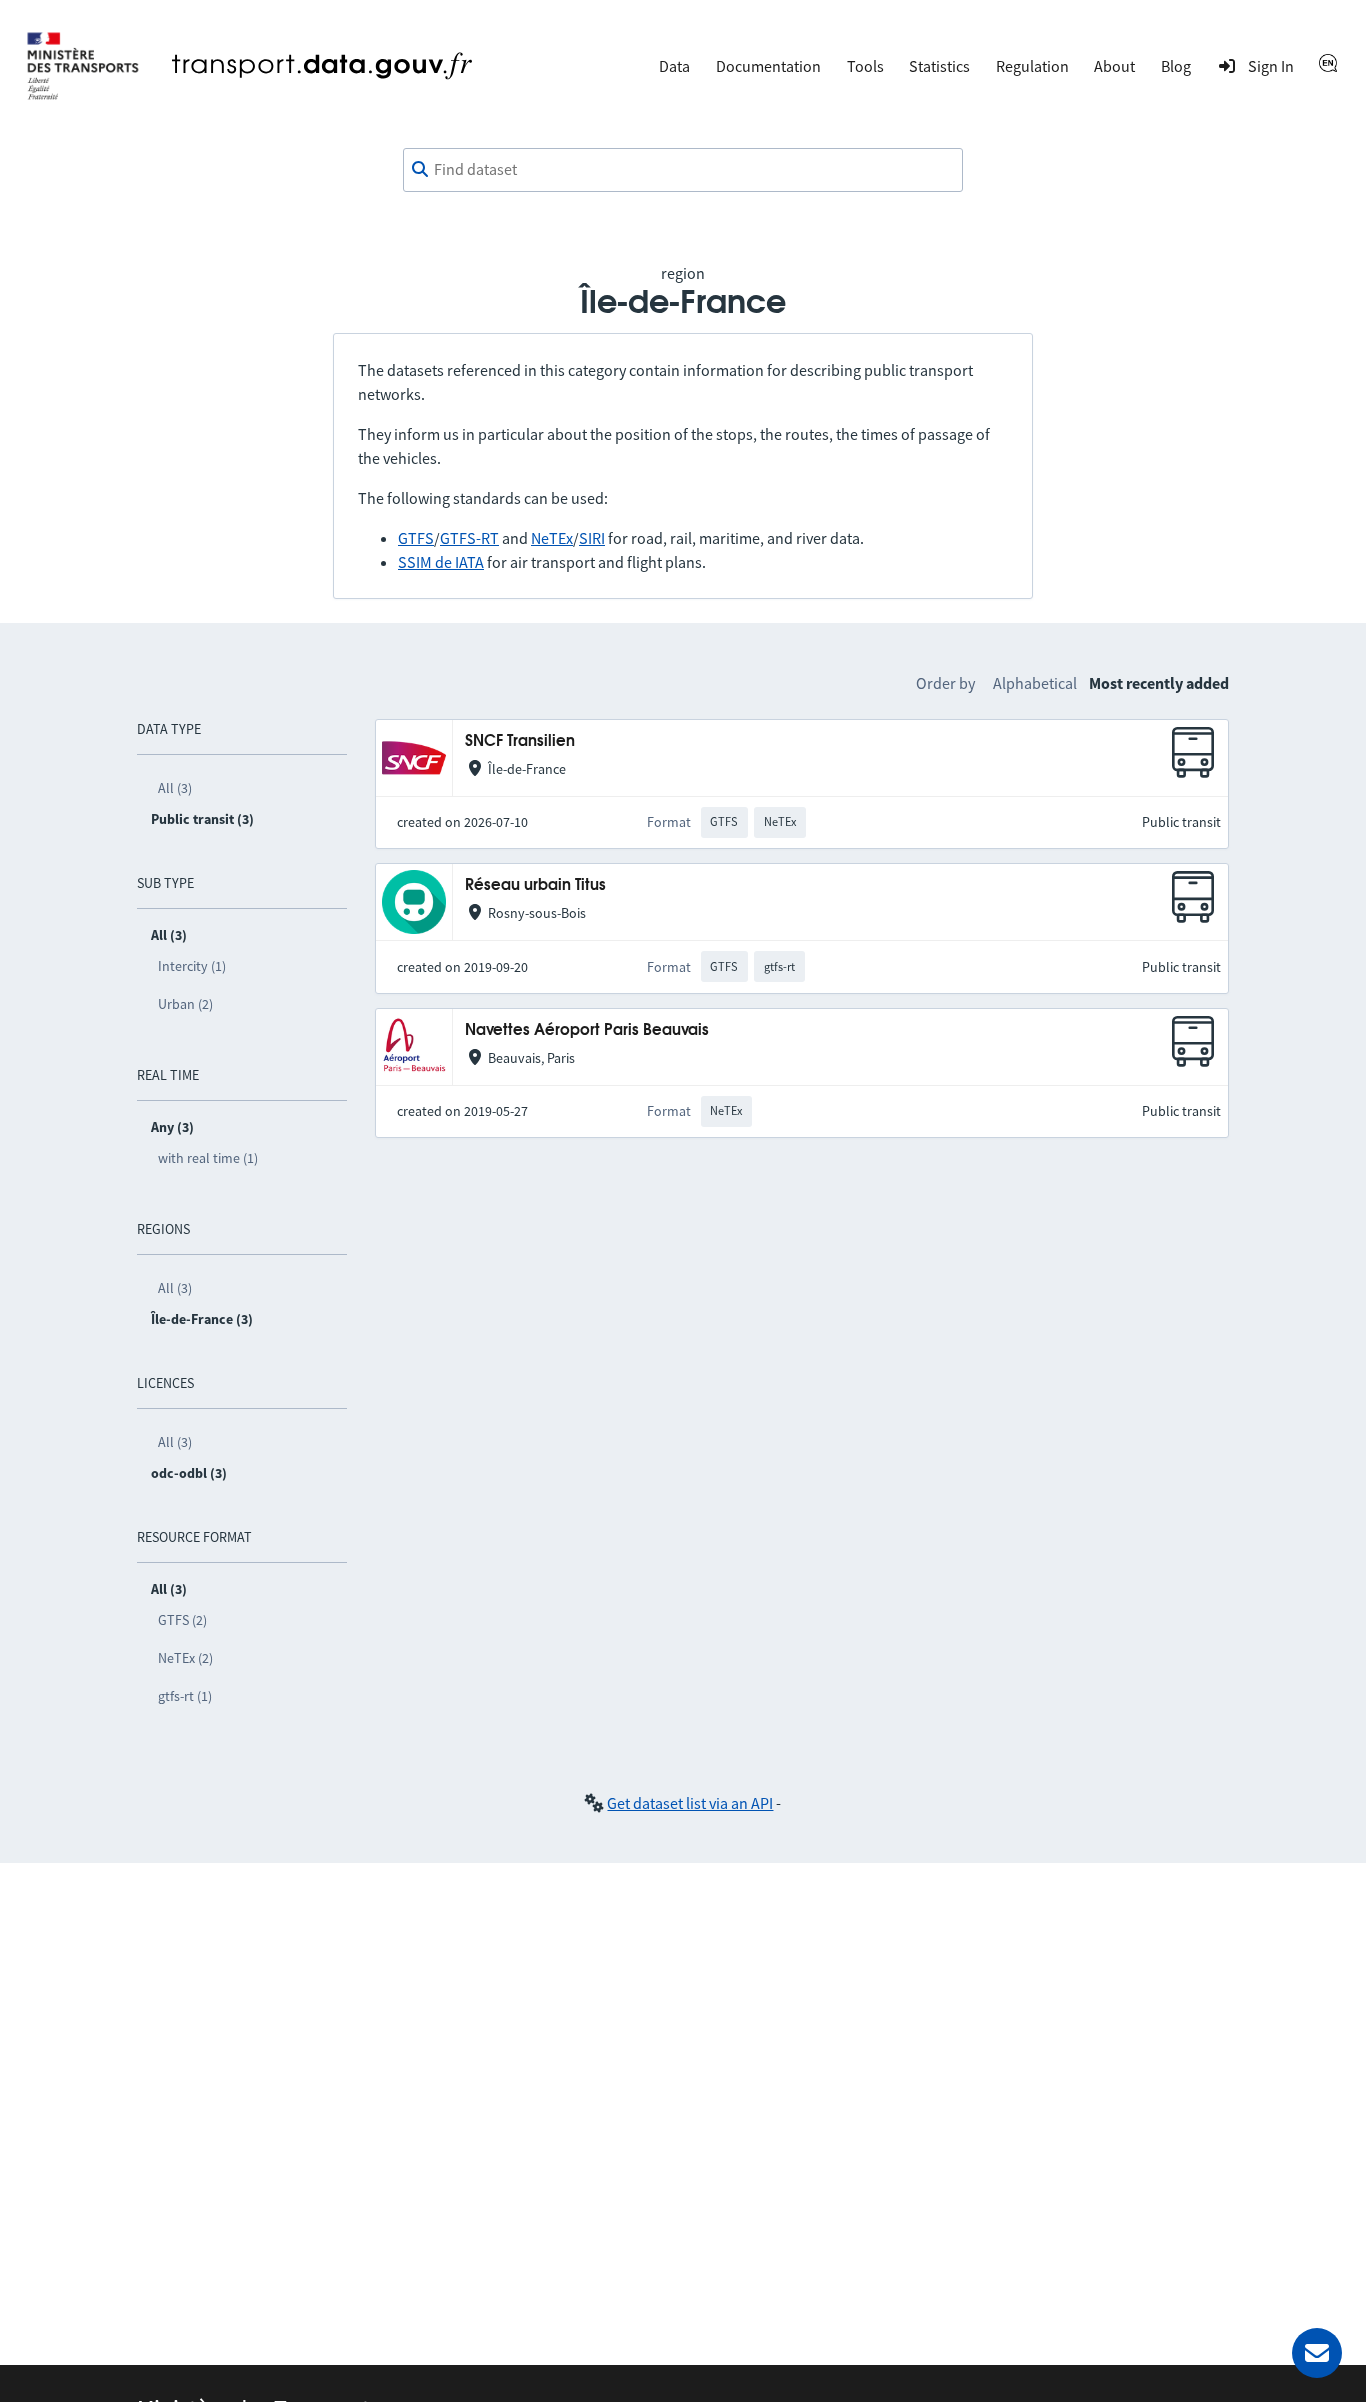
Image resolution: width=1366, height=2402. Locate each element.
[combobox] (683, 170)
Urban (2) (185, 1004)
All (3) (175, 788)
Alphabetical (1035, 683)
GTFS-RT (469, 538)
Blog (1176, 66)
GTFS (416, 538)
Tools (865, 66)
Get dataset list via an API (690, 1803)
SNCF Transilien (520, 741)
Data (674, 66)
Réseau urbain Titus (535, 885)
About (1114, 66)
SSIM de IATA (441, 562)
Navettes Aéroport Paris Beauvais (587, 1030)
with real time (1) (208, 1158)
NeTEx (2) (185, 1658)
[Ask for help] (1317, 2353)
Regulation (1032, 66)
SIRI (592, 538)
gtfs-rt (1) (185, 1696)
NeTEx (552, 538)
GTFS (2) (182, 1620)
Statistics (939, 66)
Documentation (768, 66)
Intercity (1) (192, 966)
